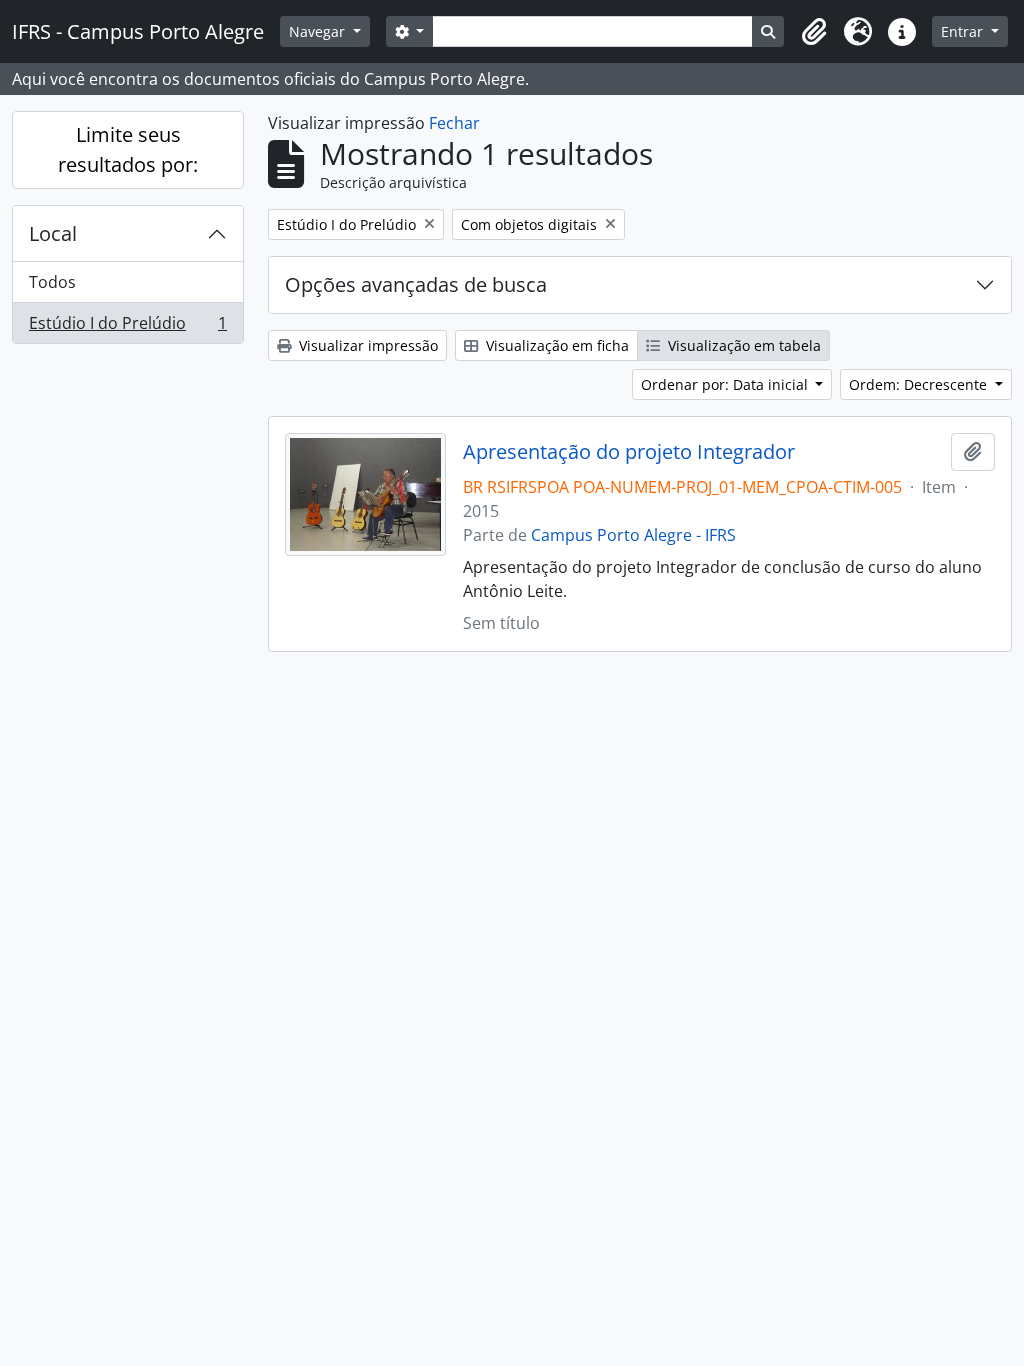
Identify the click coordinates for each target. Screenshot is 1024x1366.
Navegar (319, 31)
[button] (814, 32)
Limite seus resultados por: (128, 149)
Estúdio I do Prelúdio (127, 327)
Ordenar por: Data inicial (726, 384)
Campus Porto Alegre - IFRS (633, 535)
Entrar (964, 31)
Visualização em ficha (555, 345)
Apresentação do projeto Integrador (629, 452)
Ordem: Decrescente (920, 384)
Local (53, 233)
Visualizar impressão (366, 345)
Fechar (454, 123)
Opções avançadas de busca (416, 284)
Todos (52, 282)
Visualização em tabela (742, 345)
